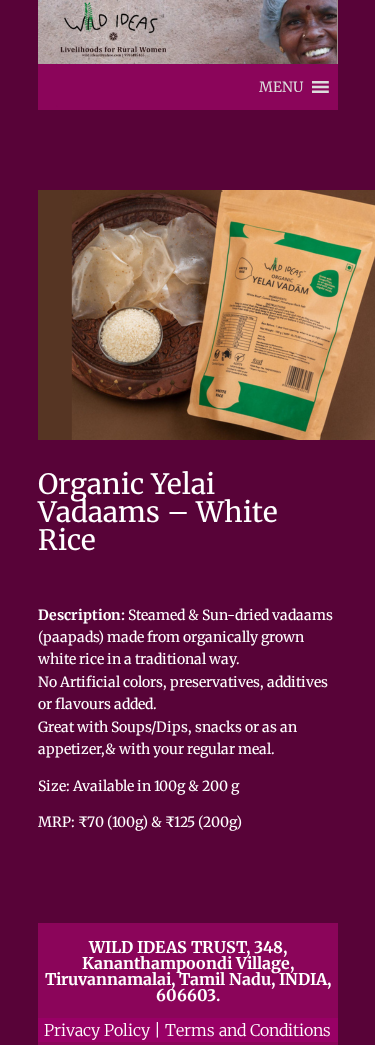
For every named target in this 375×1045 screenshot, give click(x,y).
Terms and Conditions (248, 1030)
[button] (281, 87)
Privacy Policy (97, 1030)
